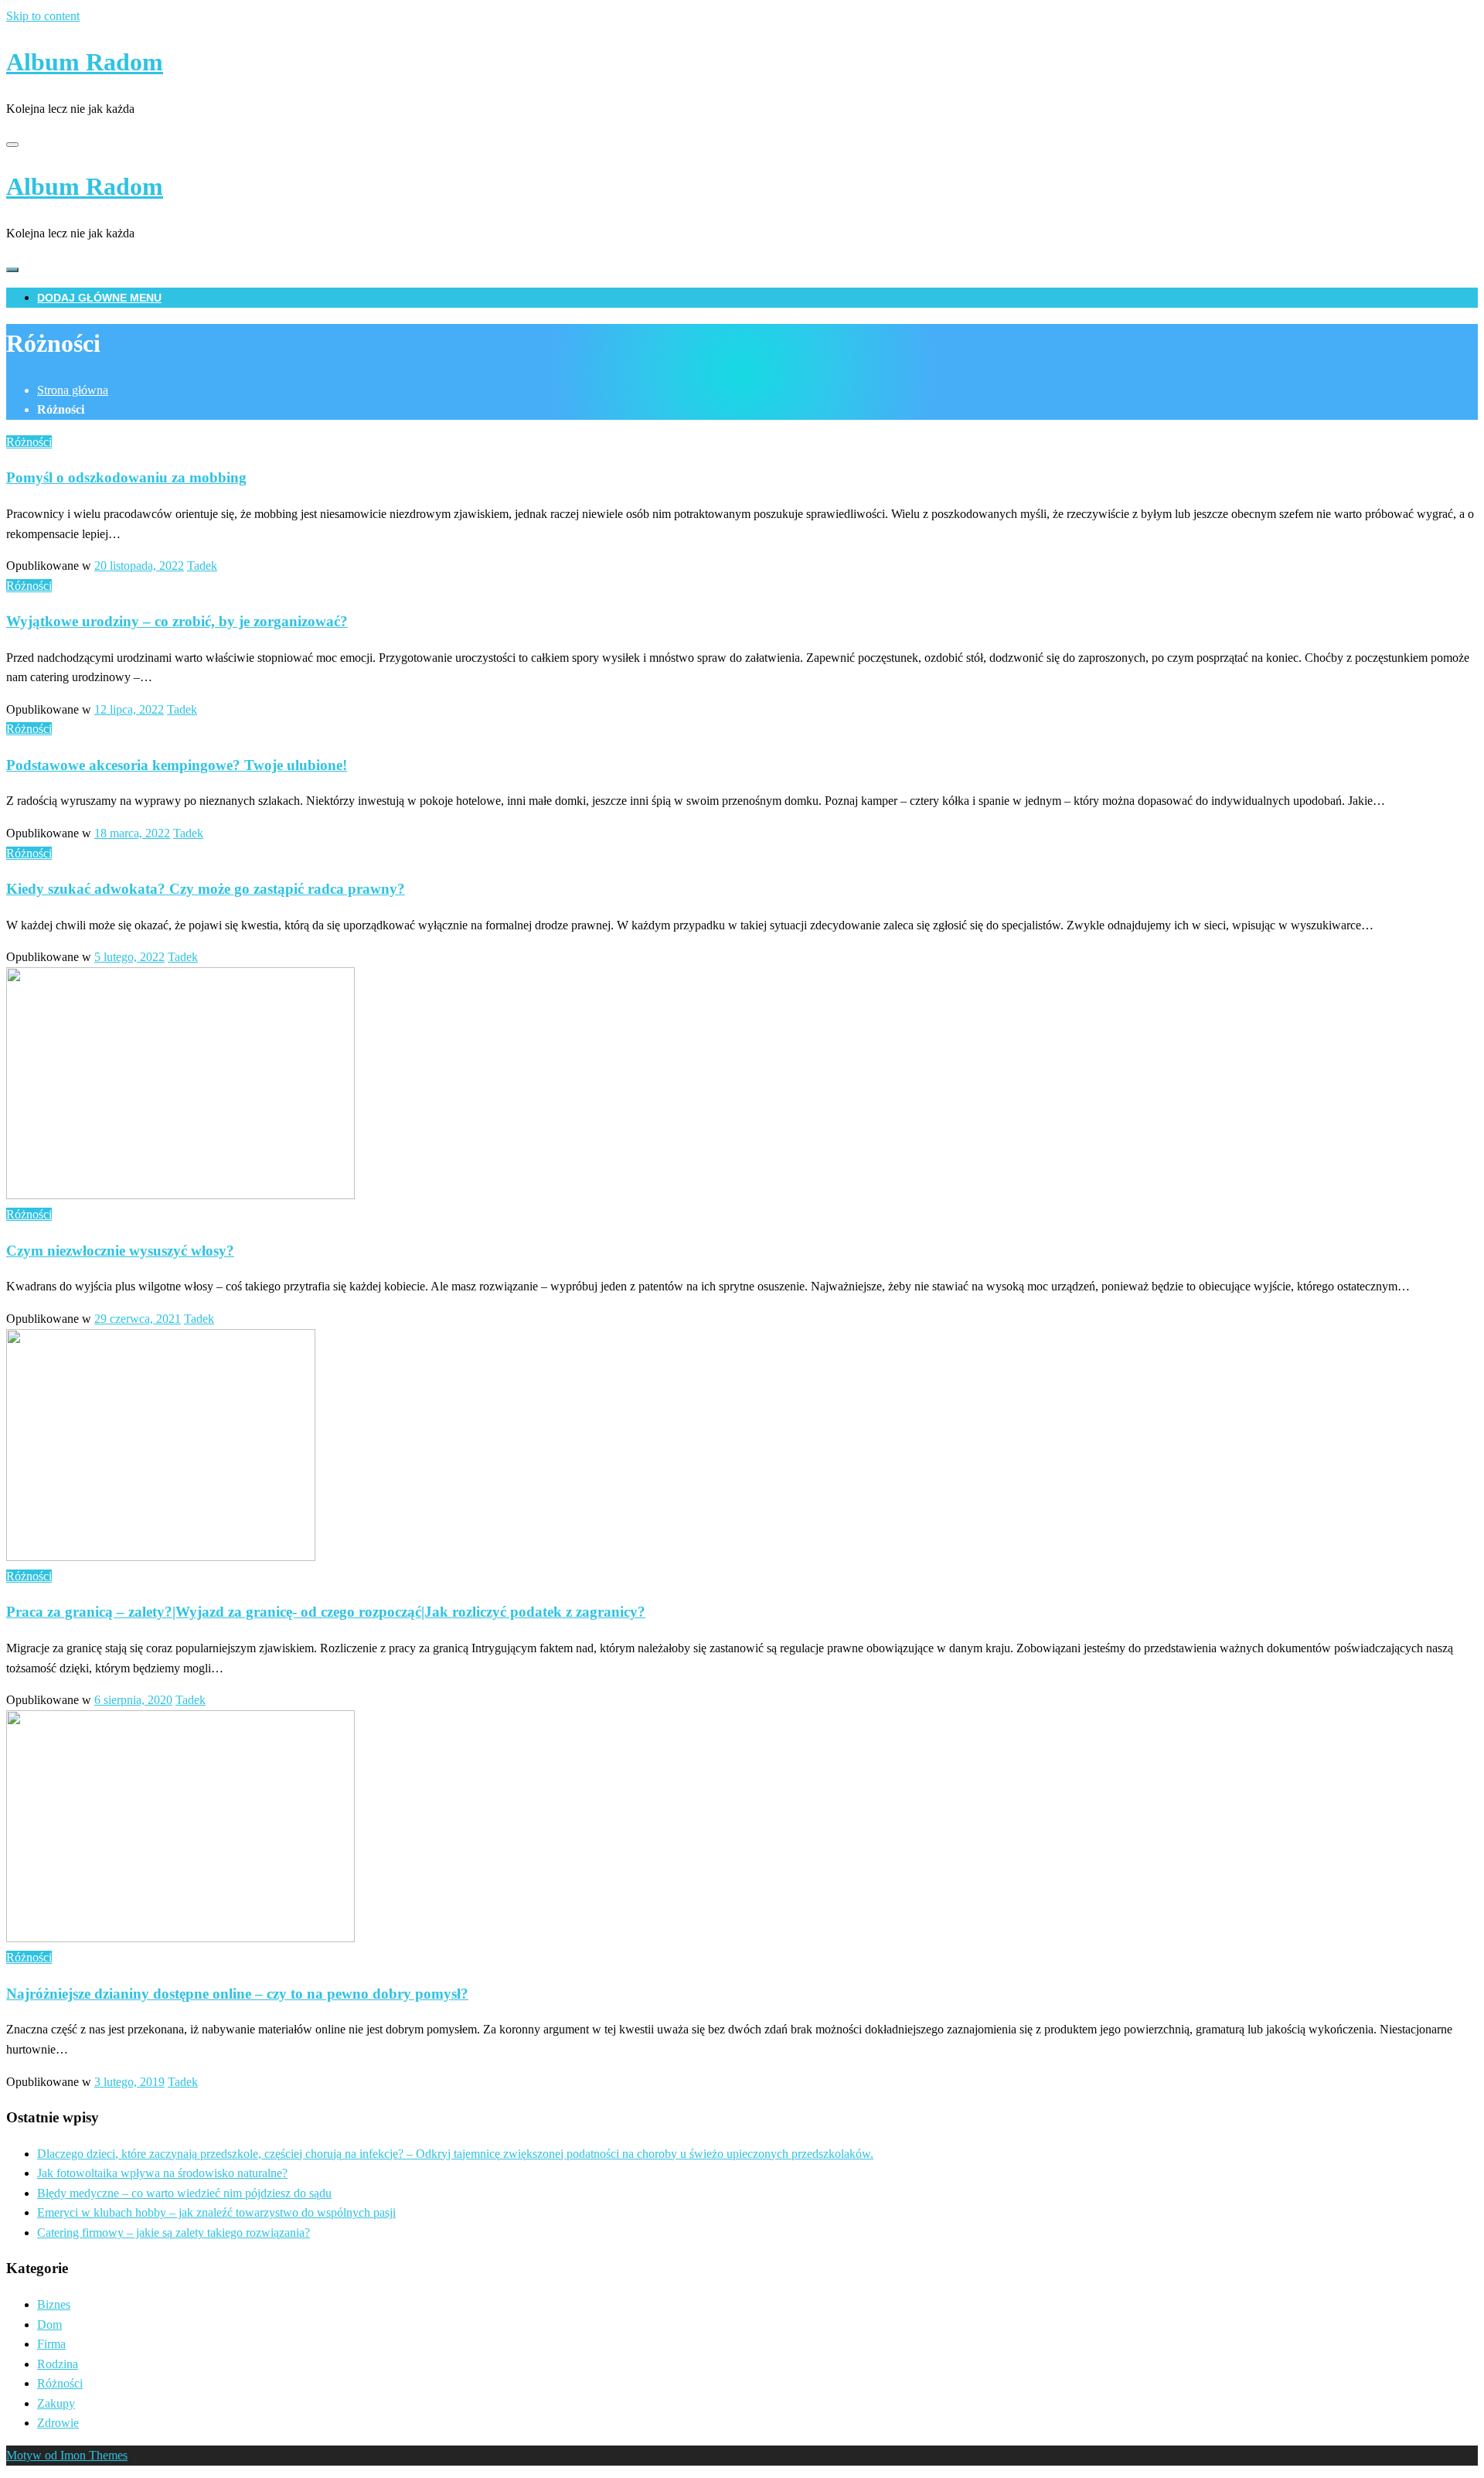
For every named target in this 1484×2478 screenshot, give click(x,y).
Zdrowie (58, 2423)
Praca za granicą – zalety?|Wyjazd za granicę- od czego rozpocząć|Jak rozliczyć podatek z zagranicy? (326, 1612)
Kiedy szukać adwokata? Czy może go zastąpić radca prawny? (206, 889)
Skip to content (43, 16)
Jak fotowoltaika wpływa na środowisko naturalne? (162, 2173)
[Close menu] (12, 145)
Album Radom (85, 62)
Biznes (54, 2304)
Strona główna (73, 390)
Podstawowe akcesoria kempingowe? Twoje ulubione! (177, 765)
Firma (51, 2344)
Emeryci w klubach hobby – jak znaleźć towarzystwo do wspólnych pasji (216, 2212)
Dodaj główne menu (99, 298)
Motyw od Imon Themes (67, 2455)
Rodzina (58, 2364)
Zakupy (56, 2403)
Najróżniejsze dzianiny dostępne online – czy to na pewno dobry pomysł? (237, 1994)
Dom (49, 2325)
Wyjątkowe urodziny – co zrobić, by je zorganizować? (177, 621)
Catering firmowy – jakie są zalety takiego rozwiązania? (174, 2233)
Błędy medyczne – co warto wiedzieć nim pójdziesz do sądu (184, 2193)
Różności (29, 442)
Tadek (202, 566)
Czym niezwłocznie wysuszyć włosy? (120, 1251)
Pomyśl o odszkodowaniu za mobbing (126, 477)
